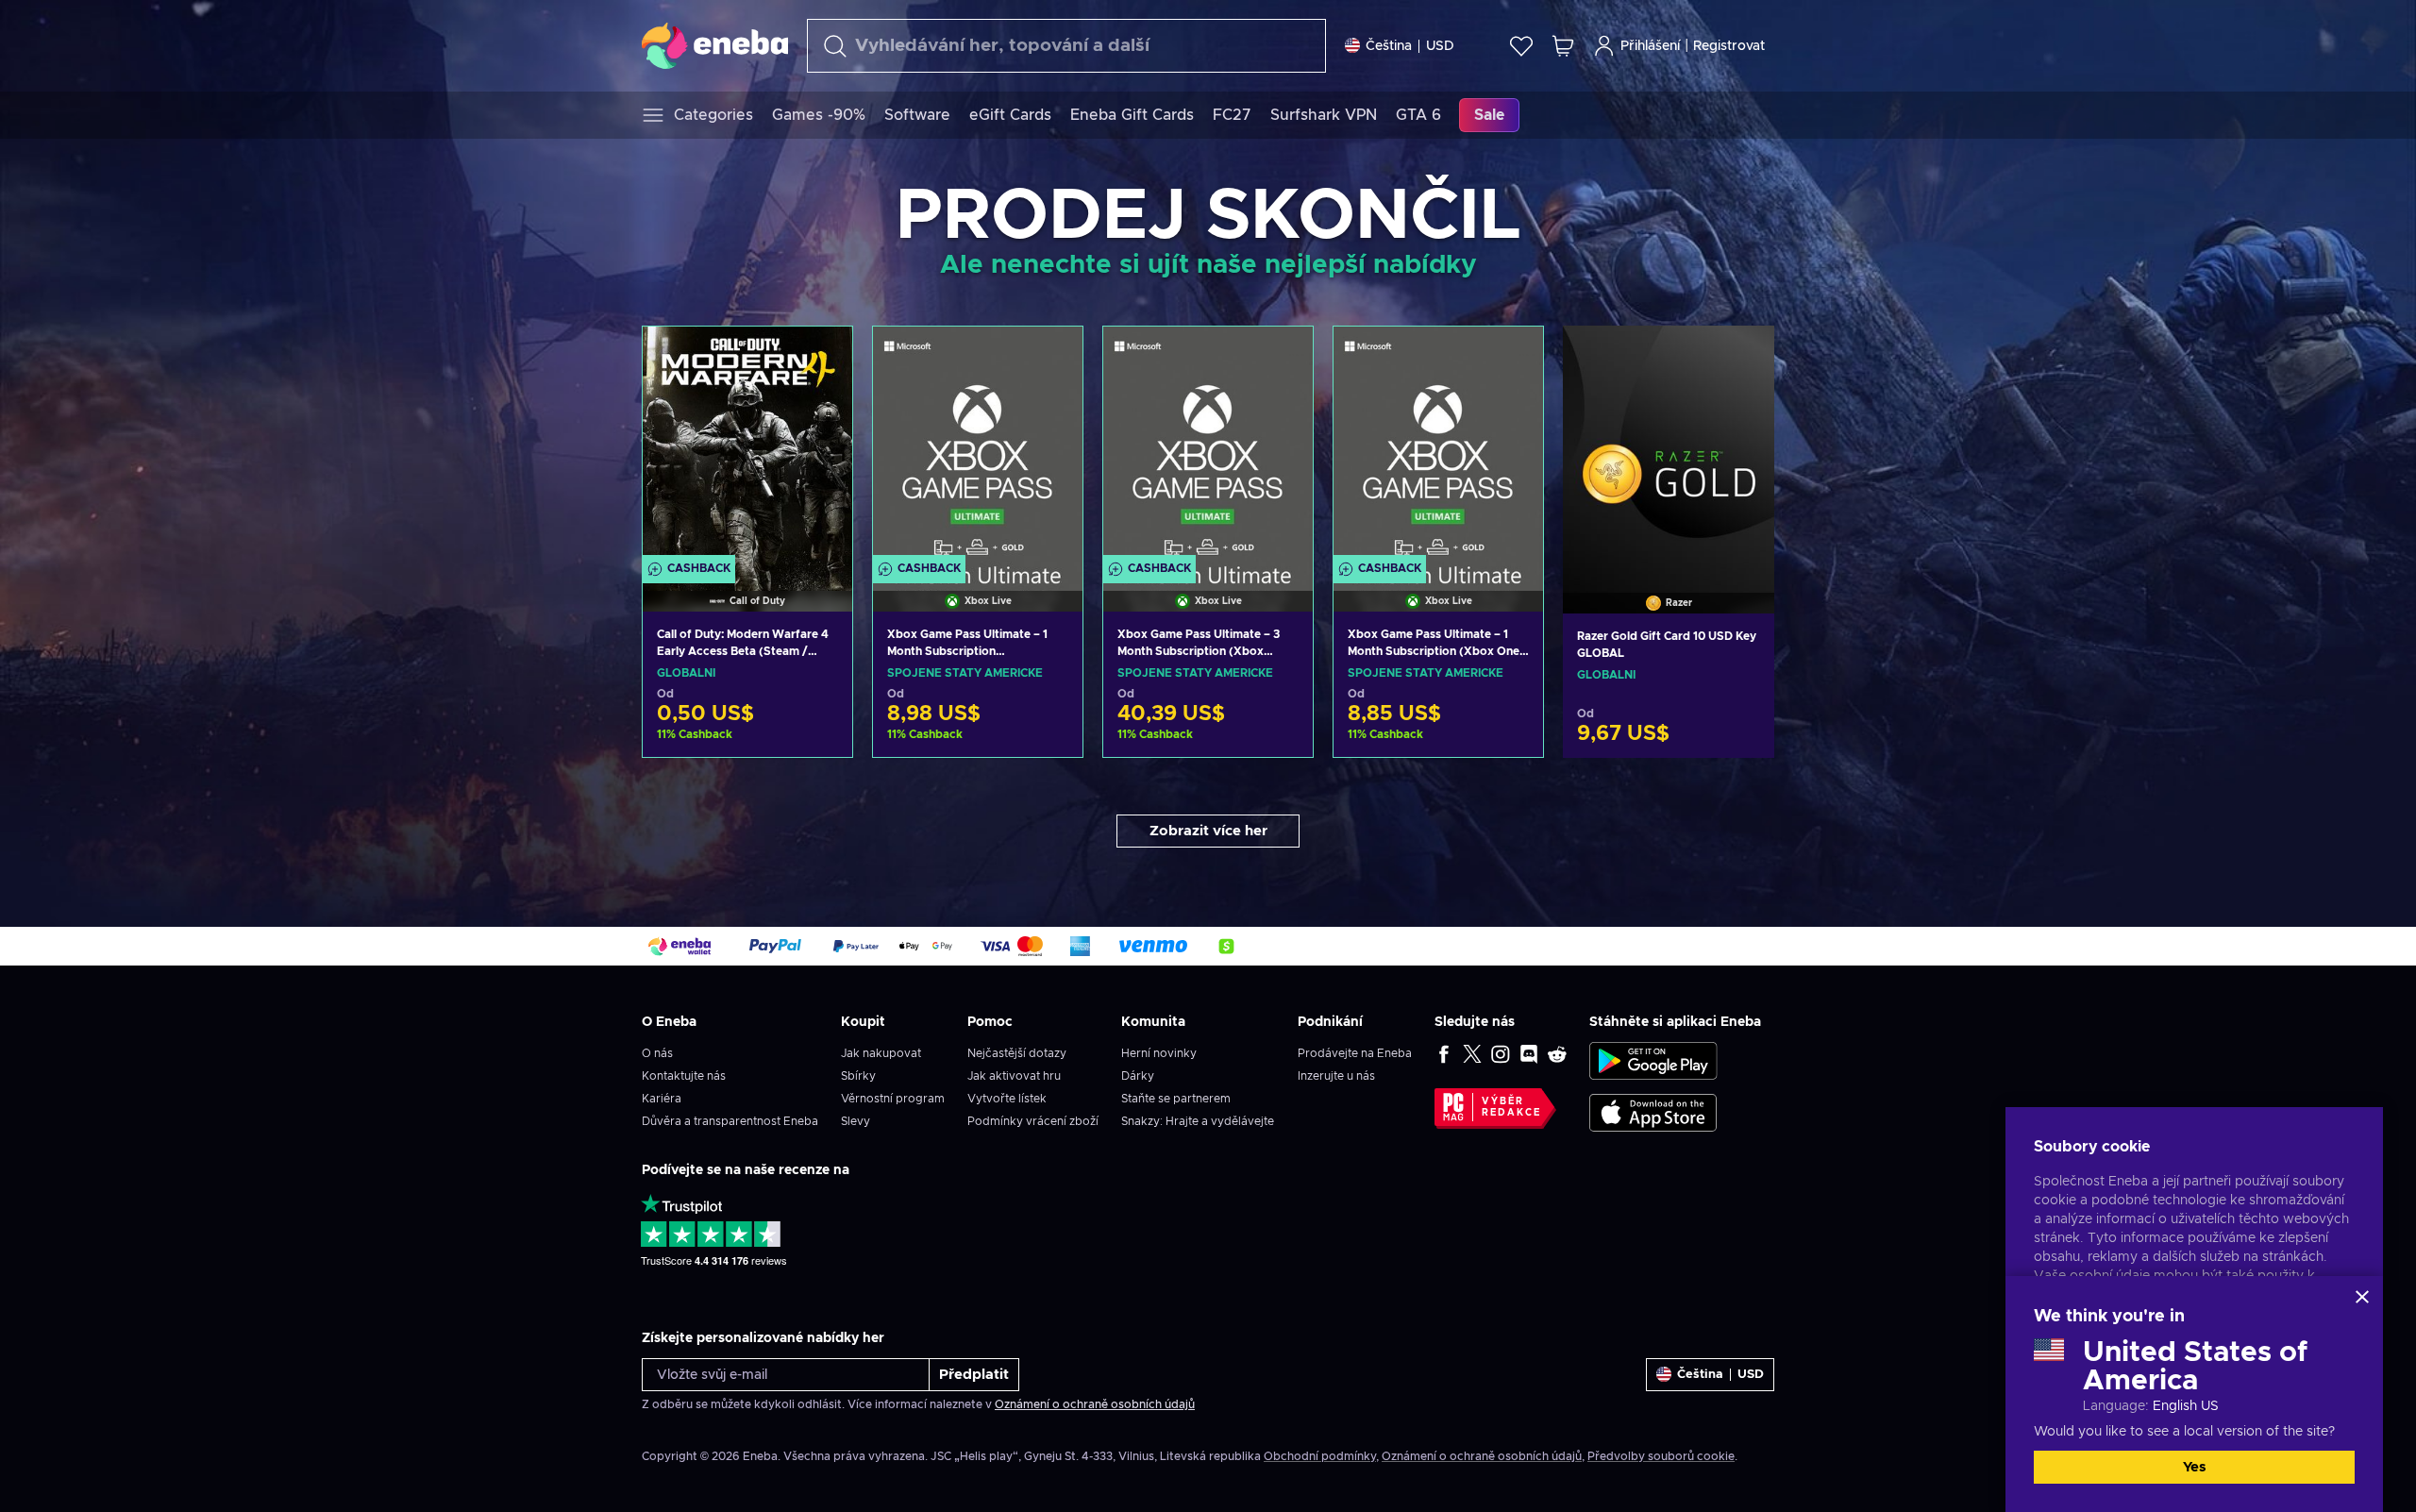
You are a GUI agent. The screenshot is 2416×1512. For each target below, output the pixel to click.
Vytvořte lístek (1007, 1099)
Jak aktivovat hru (1014, 1076)
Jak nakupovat (881, 1053)
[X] (1472, 1053)
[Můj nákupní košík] (1563, 46)
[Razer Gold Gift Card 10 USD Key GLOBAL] (1669, 445)
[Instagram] (1501, 1053)
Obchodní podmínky (1320, 1456)
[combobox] (1066, 46)
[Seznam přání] (1521, 46)
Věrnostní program (893, 1099)
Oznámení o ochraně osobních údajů (1095, 1404)
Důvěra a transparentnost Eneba (730, 1121)
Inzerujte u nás (1336, 1076)
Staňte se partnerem (1176, 1099)
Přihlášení (1650, 46)
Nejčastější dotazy (1017, 1053)
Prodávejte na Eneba (1355, 1053)
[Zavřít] (2362, 1297)
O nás (657, 1053)
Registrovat (1729, 46)
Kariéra (662, 1099)
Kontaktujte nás (684, 1076)
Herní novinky (1159, 1053)
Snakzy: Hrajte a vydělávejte (1198, 1121)
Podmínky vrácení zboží (1033, 1121)
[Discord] (1529, 1053)
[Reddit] (1557, 1053)
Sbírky (858, 1076)
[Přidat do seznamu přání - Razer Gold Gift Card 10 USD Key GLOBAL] (1742, 356)
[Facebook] (1444, 1053)
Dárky (1138, 1076)
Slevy (856, 1121)
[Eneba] (715, 45)
